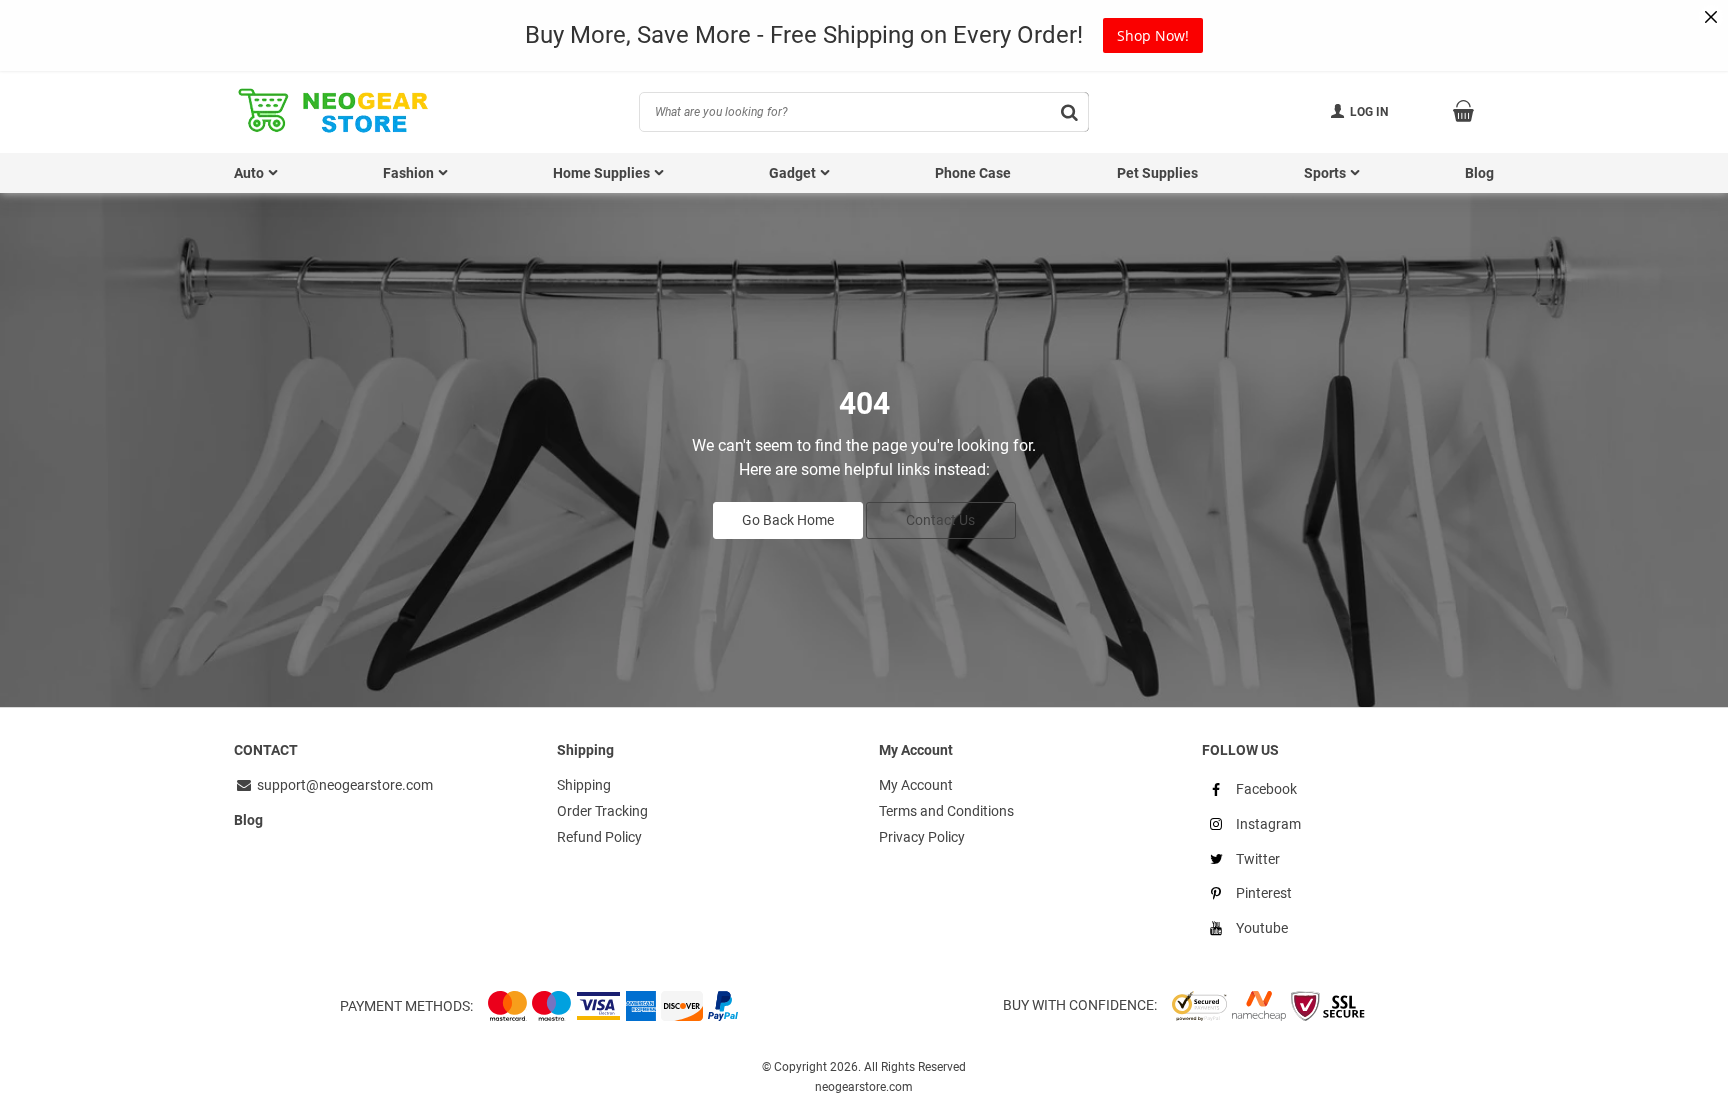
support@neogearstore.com (343, 785)
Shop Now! (1153, 35)
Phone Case (973, 173)
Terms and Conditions (946, 811)
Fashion (408, 173)
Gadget (792, 173)
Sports (1325, 173)
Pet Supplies (1157, 173)
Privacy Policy (922, 837)
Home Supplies (601, 173)
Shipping (584, 785)
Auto (249, 173)
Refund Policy (599, 837)
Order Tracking (602, 811)
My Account (916, 785)
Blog (1479, 173)
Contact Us (940, 520)
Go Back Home (788, 520)
